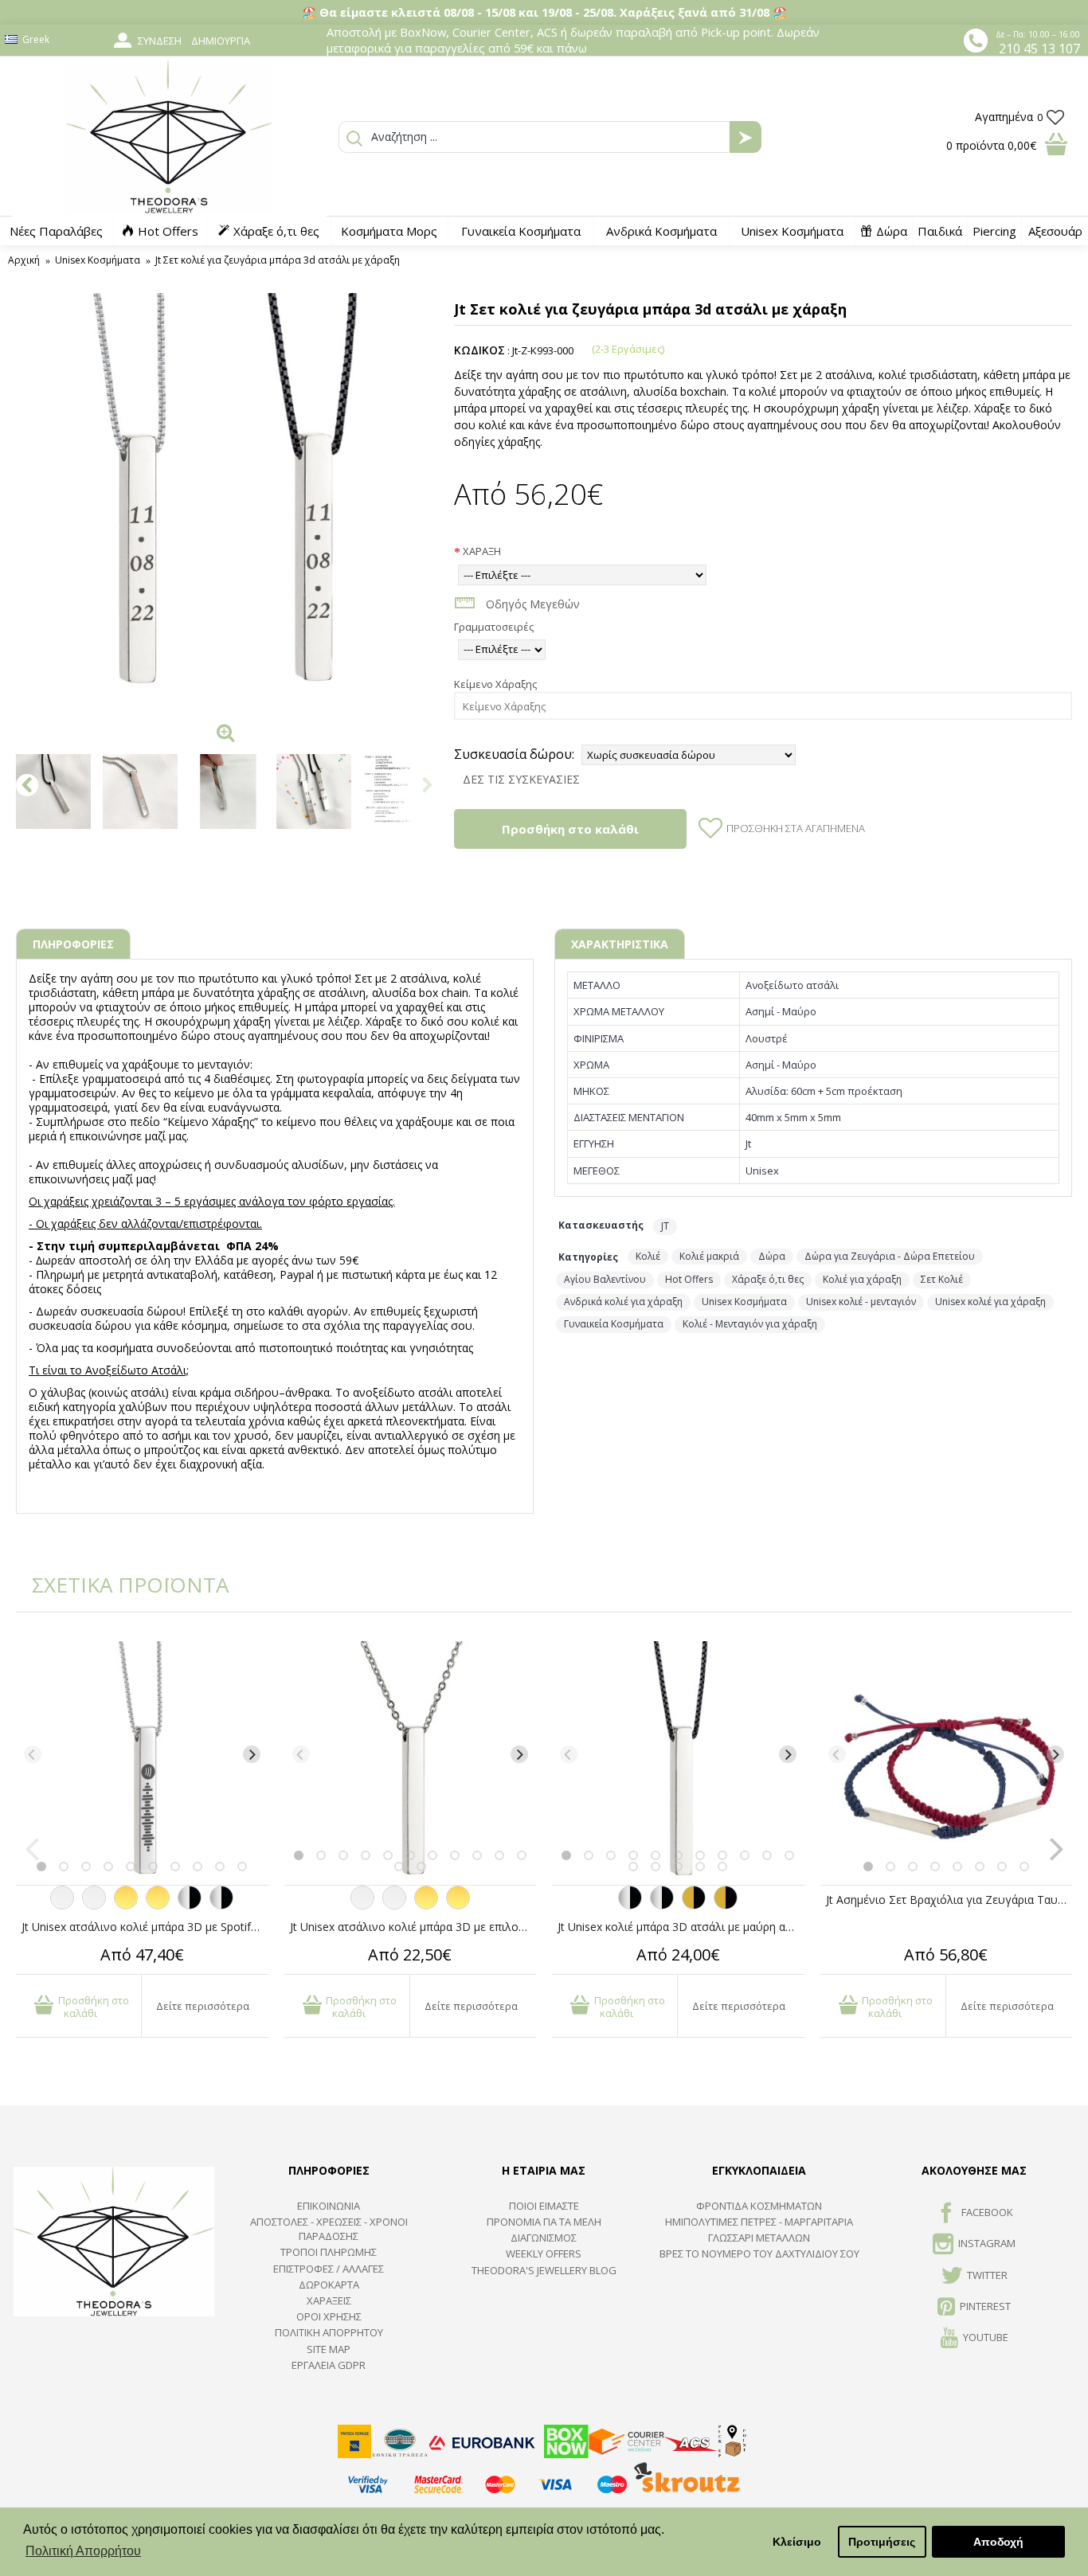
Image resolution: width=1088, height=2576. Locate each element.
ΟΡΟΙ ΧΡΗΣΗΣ (329, 2316)
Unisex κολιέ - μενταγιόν (861, 1302)
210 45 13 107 (1039, 49)
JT (665, 1226)
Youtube (986, 2338)
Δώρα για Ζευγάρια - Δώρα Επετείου (890, 1256)
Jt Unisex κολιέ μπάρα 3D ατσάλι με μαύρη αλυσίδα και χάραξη (681, 1927)
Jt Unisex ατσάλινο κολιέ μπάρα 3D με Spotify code (145, 1927)
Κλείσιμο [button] (797, 2542)
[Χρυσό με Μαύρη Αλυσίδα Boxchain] (726, 1906)
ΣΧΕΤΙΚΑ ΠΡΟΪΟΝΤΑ (119, 1585)
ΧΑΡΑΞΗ (482, 551)
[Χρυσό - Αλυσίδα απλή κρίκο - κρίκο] (126, 1906)
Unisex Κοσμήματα (744, 1302)
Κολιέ (648, 1256)
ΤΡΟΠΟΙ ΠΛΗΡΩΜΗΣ (329, 2252)
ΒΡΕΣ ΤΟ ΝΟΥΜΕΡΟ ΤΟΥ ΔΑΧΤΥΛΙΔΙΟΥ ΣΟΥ (759, 2254)
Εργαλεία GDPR (329, 2365)
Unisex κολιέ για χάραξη (990, 1302)
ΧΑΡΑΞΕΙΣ (329, 2300)
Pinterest (985, 2306)
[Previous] (33, 1754)
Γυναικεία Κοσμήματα (614, 1324)
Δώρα (772, 1256)
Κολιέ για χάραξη (862, 1279)
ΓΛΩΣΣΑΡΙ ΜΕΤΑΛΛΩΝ (759, 2238)
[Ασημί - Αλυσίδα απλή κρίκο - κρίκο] (62, 1906)
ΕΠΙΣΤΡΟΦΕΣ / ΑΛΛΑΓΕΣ (329, 2269)
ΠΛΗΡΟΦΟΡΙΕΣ (73, 944)
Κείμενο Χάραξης (495, 684)
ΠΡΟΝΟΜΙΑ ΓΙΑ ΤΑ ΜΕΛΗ (544, 2222)
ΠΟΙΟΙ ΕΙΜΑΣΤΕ (544, 2206)
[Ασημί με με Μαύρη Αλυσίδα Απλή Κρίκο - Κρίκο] (190, 1906)
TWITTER (987, 2275)
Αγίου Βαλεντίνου (605, 1279)
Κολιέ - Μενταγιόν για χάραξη (750, 1324)
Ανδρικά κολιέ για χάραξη (623, 1302)
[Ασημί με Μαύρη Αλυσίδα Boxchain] (221, 1906)
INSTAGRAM (987, 2243)
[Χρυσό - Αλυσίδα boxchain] (158, 1906)
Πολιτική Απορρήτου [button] (83, 2551)
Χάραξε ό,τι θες (768, 1279)
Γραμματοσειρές (494, 627)
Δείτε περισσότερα (203, 2006)
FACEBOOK (987, 2212)
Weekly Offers (544, 2254)
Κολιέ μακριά (709, 1256)
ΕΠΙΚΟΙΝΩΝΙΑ (329, 2206)
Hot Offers (689, 1279)
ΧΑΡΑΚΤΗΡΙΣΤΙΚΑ (620, 944)
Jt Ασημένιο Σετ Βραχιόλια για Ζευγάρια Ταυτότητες (949, 1900)
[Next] (252, 1754)
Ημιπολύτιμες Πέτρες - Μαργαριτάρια (759, 2222)
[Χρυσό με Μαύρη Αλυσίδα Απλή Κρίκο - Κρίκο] (694, 1906)
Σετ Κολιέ (942, 1279)
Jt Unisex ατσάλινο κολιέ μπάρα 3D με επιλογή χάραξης (413, 1927)
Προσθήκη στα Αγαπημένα (796, 828)
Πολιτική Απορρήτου (329, 2332)
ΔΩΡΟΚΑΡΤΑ (329, 2285)
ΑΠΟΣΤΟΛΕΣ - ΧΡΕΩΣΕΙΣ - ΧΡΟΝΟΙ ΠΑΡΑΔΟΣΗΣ (329, 2229)
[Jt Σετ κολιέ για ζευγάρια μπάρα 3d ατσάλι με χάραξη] (227, 504)
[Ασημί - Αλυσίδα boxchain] (94, 1906)
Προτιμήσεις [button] (882, 2542)
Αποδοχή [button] (998, 2542)
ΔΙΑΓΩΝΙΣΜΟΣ (544, 2238)
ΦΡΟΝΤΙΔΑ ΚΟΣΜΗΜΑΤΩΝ (759, 2206)
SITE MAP (329, 2349)
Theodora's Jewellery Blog (544, 2270)
